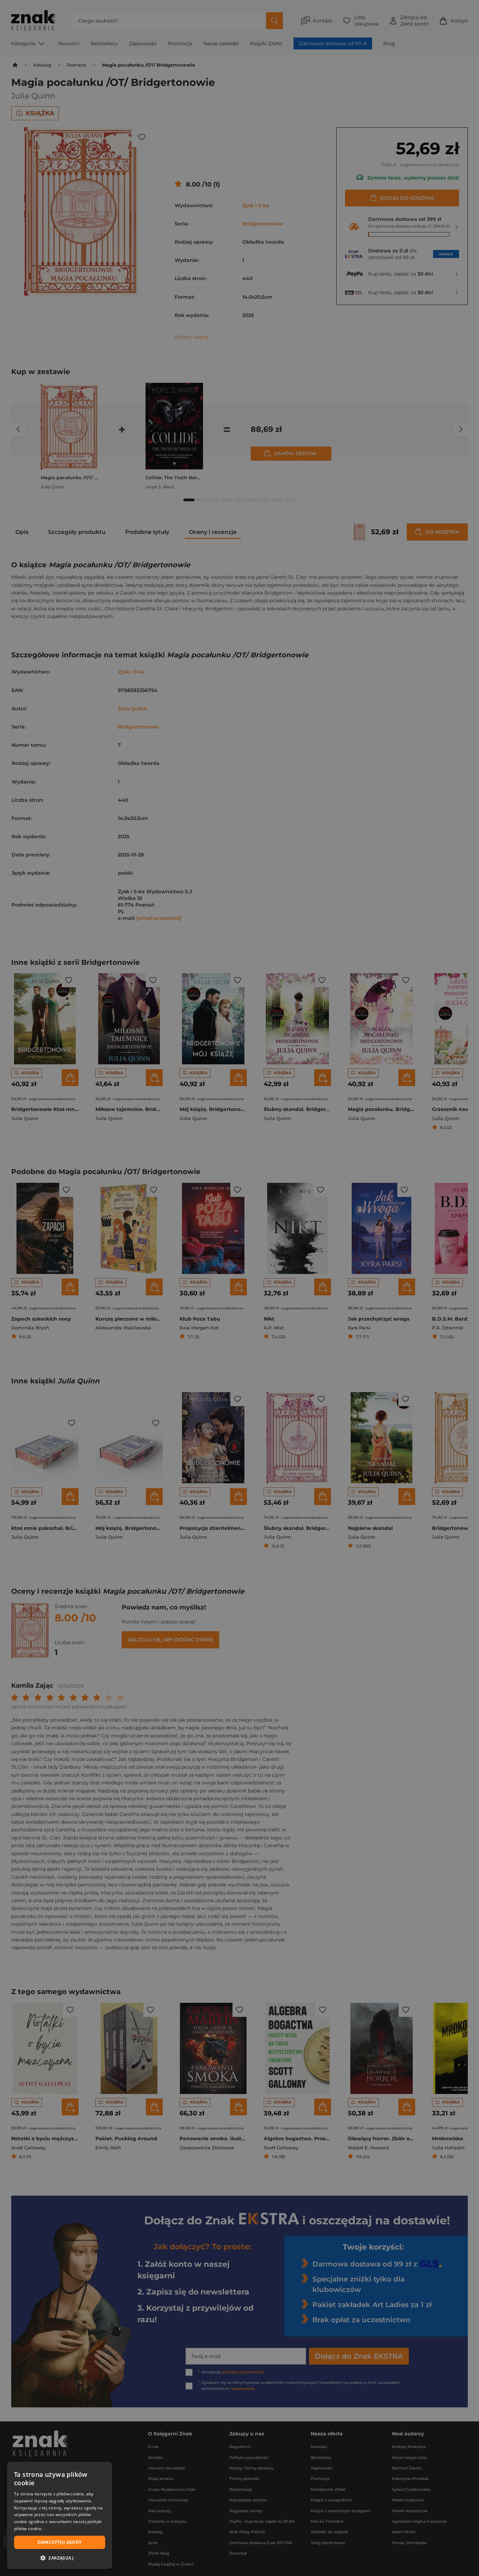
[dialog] (60, 2515)
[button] (60, 2558)
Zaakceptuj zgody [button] (59, 2542)
